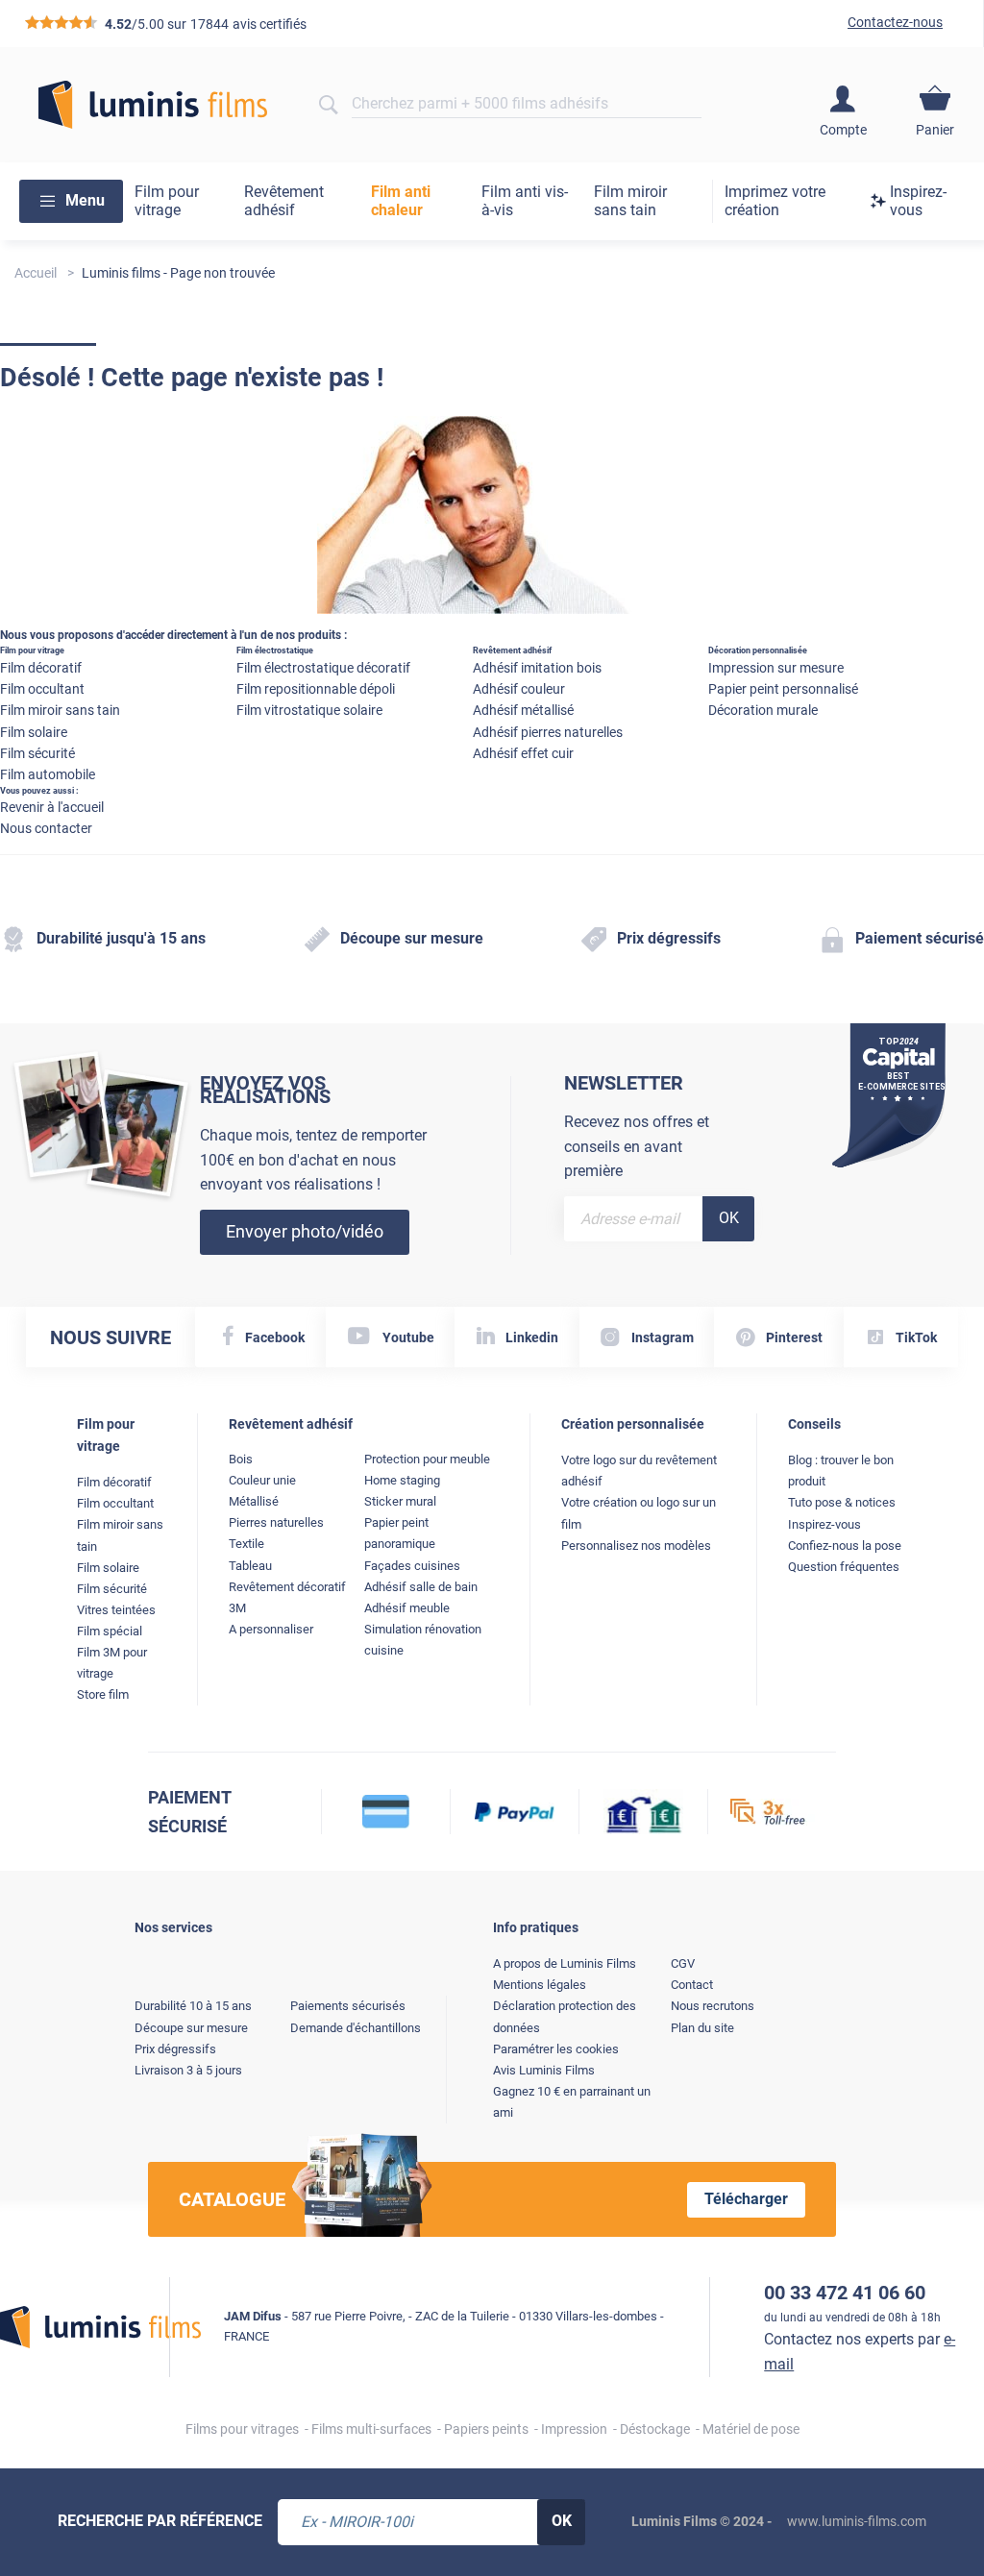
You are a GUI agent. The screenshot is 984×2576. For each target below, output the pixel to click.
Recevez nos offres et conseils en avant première (637, 1146)
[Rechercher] (328, 105)
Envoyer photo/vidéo (305, 1231)
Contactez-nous (895, 22)
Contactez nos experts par (860, 2352)
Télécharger (746, 2199)
